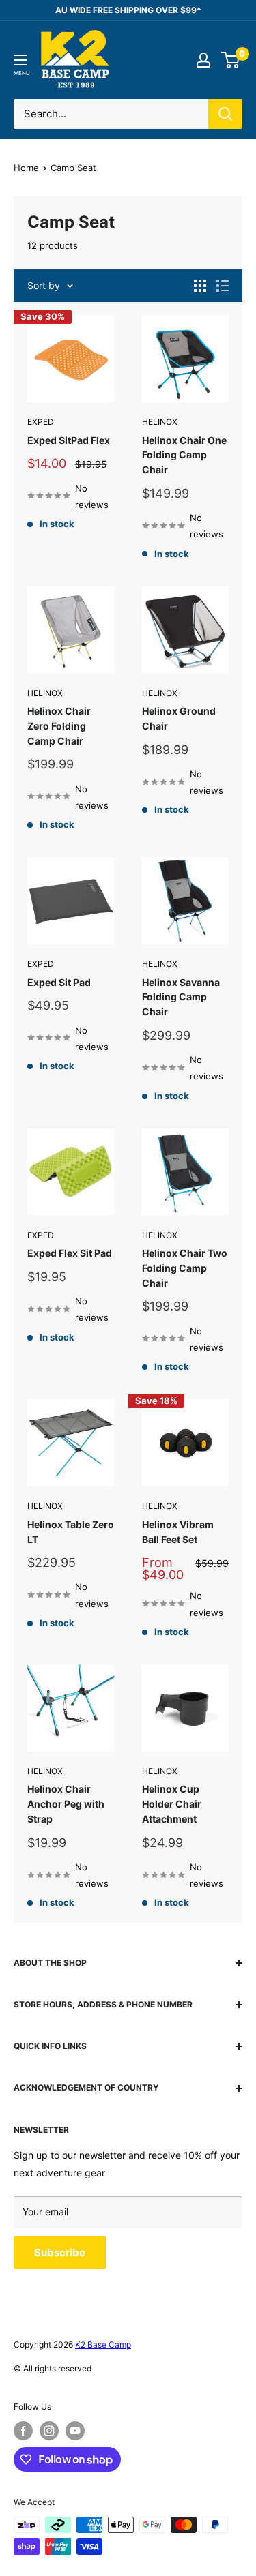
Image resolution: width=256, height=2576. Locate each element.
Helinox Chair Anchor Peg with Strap (66, 1803)
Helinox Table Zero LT (71, 1532)
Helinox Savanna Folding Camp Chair (181, 997)
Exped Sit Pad (59, 982)
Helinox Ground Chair (179, 718)
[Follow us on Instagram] (49, 2431)
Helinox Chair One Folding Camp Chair (184, 455)
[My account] (203, 60)
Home (26, 168)
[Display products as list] (223, 286)
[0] (231, 60)
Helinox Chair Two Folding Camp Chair (185, 1268)
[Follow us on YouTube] (75, 2431)
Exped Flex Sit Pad (70, 1253)
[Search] (225, 114)
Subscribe (60, 2252)
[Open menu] (20, 60)
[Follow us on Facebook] (23, 2431)
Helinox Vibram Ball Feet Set (178, 1532)
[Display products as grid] (200, 286)
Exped (41, 422)
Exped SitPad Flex (69, 440)
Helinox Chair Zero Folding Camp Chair (59, 725)
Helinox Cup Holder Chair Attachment (172, 1803)
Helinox (160, 422)
